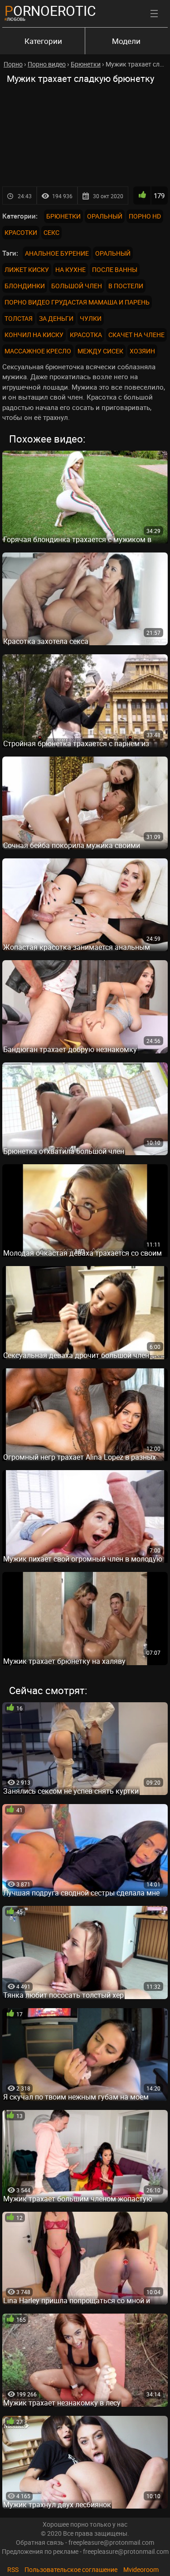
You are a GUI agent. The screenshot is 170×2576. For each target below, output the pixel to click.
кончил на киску (34, 335)
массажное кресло (38, 351)
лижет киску (27, 269)
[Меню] (154, 14)
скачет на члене (136, 335)
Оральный (105, 216)
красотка (86, 335)
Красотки (21, 232)
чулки (91, 318)
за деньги (56, 318)
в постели (126, 286)
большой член (77, 286)
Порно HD (145, 216)
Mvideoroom (141, 2569)
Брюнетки (63, 216)
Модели (126, 41)
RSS (13, 2569)
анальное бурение (57, 253)
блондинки (25, 286)
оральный (113, 253)
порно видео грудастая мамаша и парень (77, 302)
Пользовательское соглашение (71, 2569)
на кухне (70, 269)
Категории (43, 41)
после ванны (115, 269)
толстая (19, 318)
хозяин (142, 351)
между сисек (100, 351)
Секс (51, 232)
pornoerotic (50, 11)
